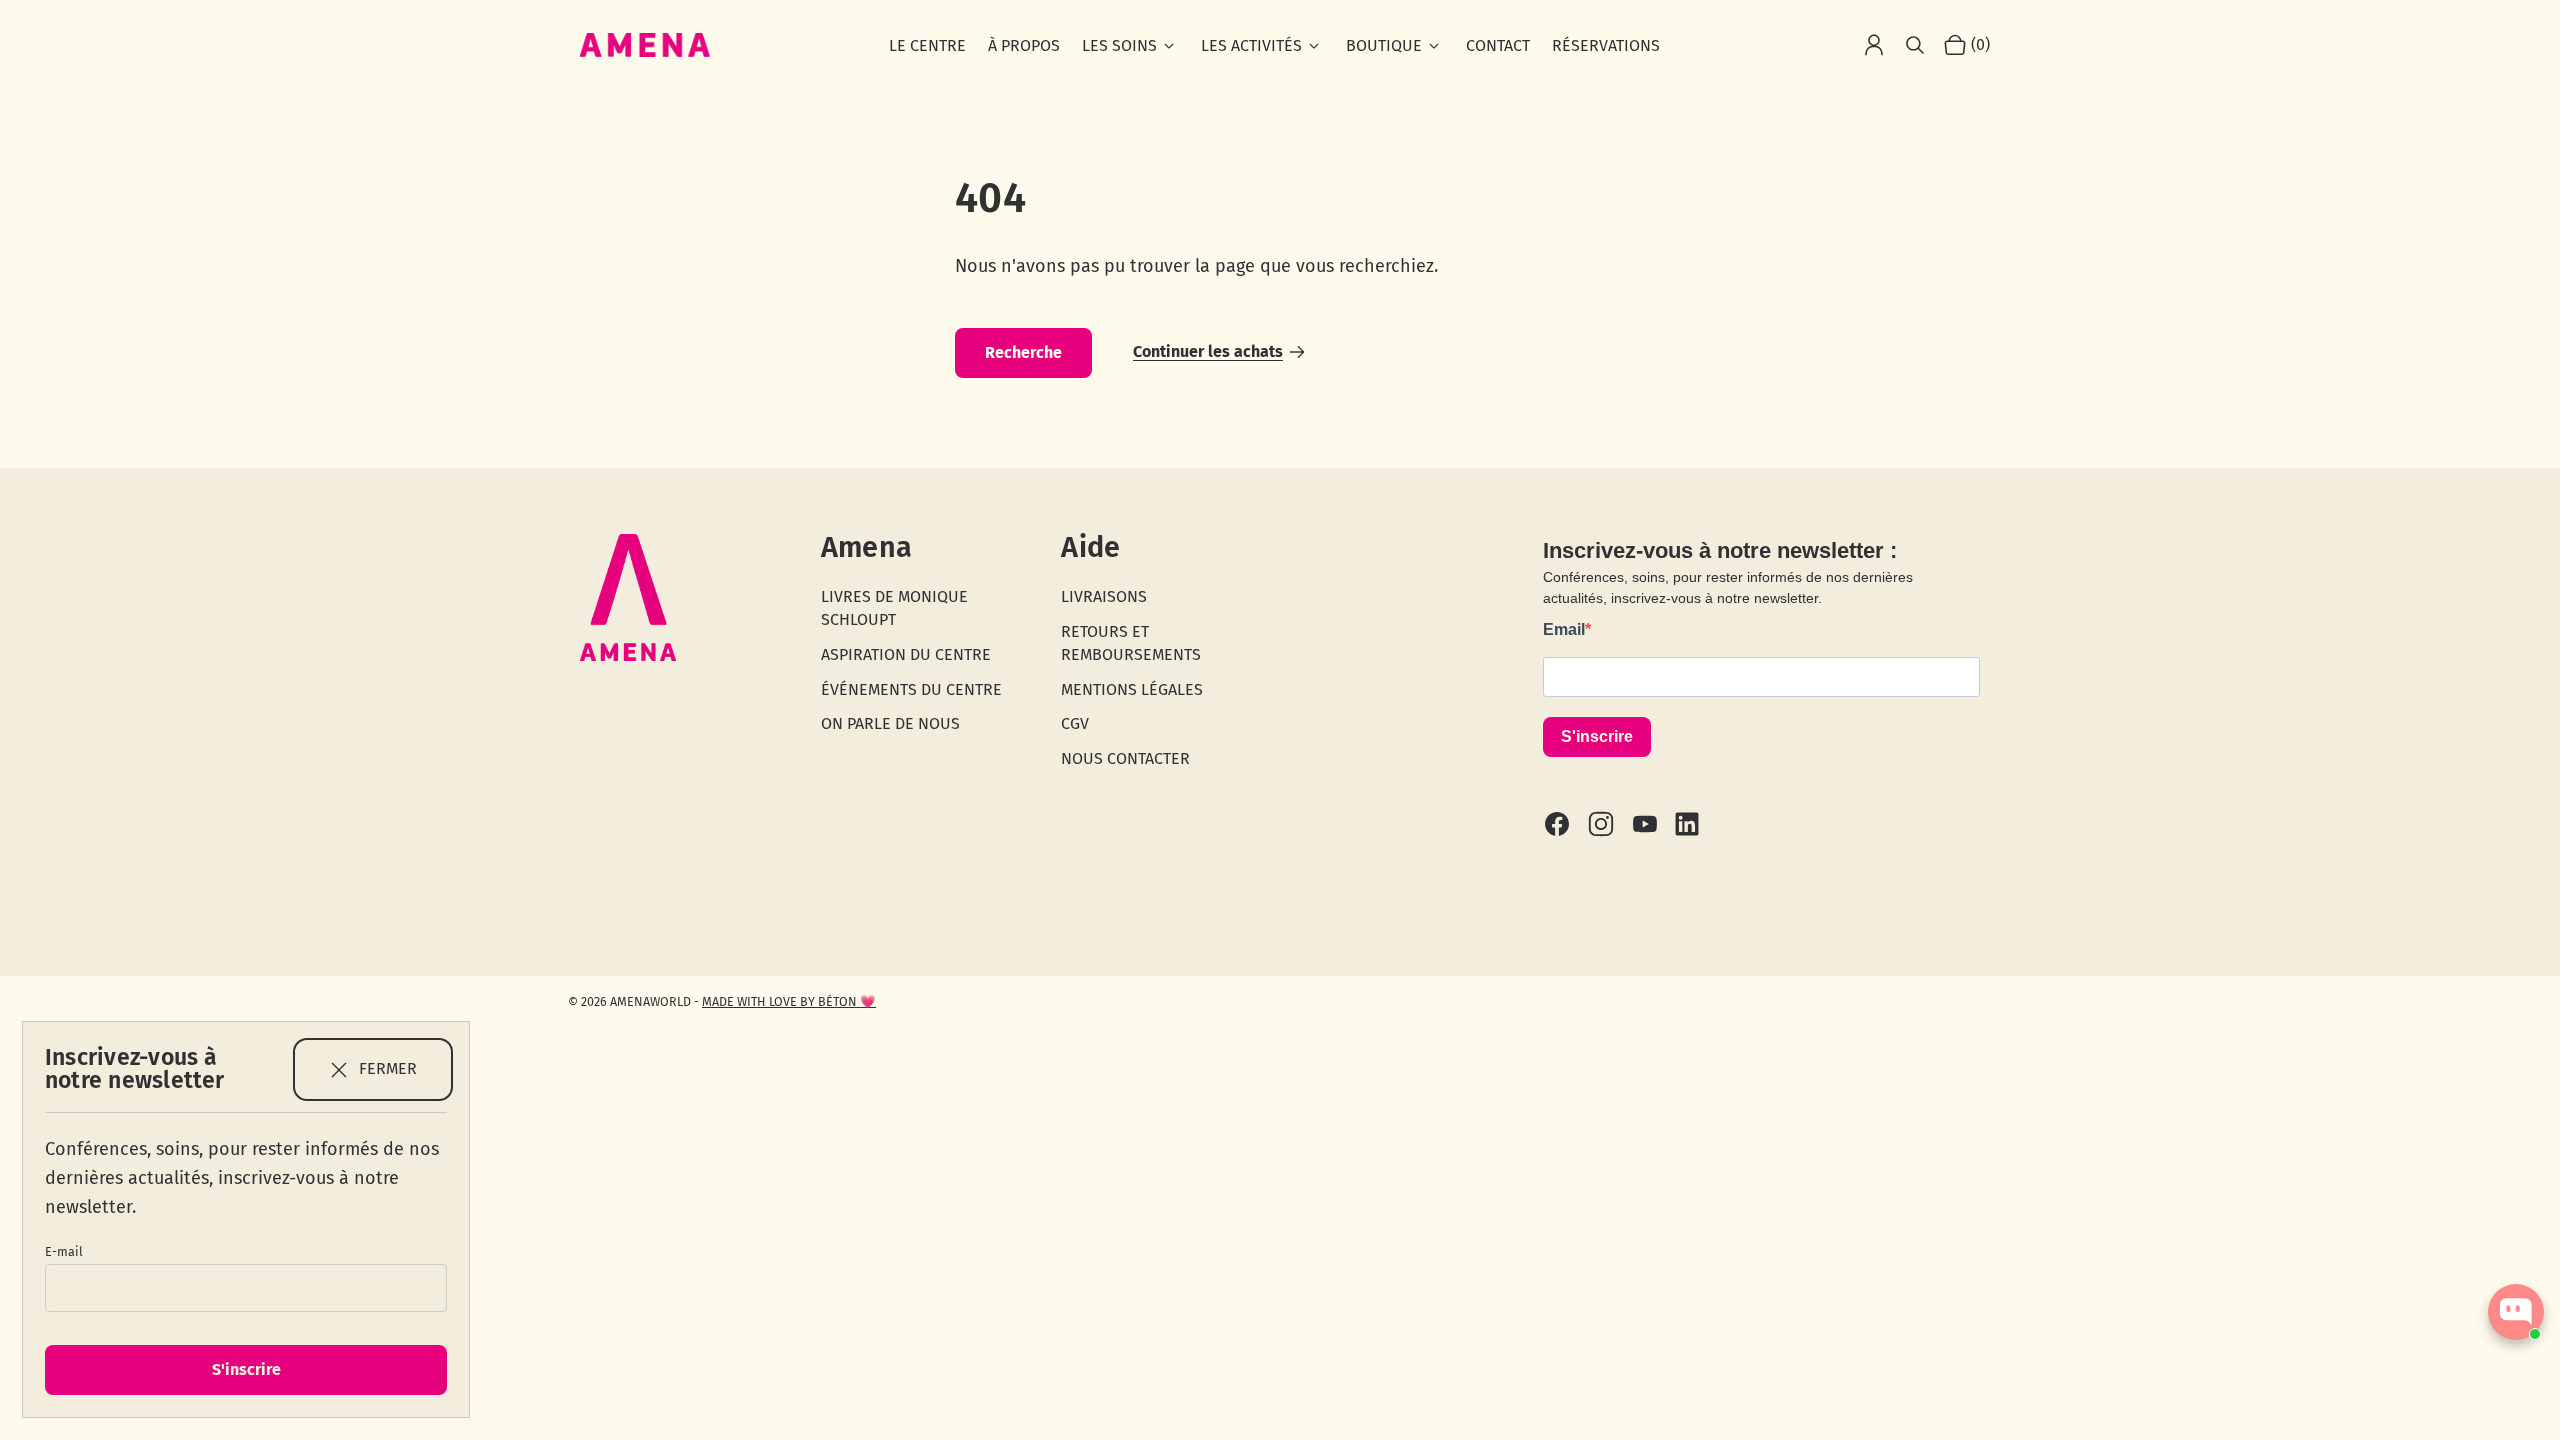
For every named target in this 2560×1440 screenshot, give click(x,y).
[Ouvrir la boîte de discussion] (2516, 1312)
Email (1564, 629)
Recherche (1023, 352)
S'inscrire (246, 1369)
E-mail (64, 1251)
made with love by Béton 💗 (789, 1001)
